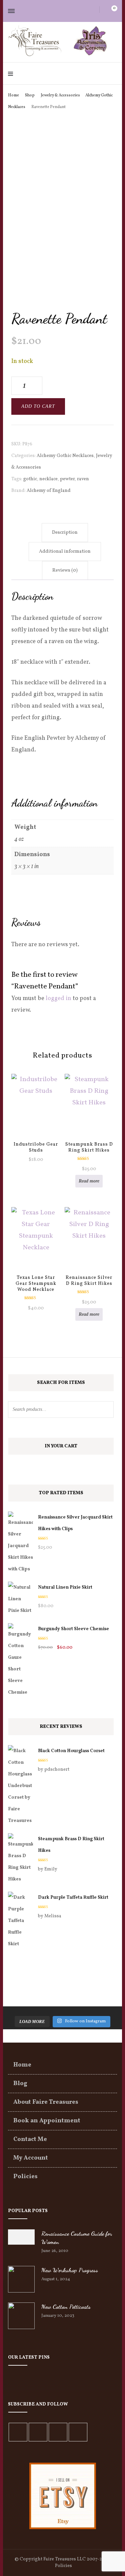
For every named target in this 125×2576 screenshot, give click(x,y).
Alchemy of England (49, 491)
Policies (25, 2177)
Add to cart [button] (36, 1108)
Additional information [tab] (65, 552)
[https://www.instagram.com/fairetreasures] (38, 2432)
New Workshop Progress (70, 2270)
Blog (20, 2084)
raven (83, 479)
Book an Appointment (47, 2121)
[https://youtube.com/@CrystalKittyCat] (58, 2432)
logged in (58, 999)
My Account (31, 2158)
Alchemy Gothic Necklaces (65, 456)
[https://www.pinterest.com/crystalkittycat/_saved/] (78, 2432)
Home (22, 2065)
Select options (36, 1249)
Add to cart (38, 406)
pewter (67, 479)
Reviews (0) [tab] (65, 570)
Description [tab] (65, 533)
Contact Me (30, 2139)
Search (105, 1409)
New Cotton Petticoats (66, 2306)
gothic (30, 479)
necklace (48, 479)
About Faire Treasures (46, 2102)
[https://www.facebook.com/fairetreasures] (18, 2432)
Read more (89, 1181)
